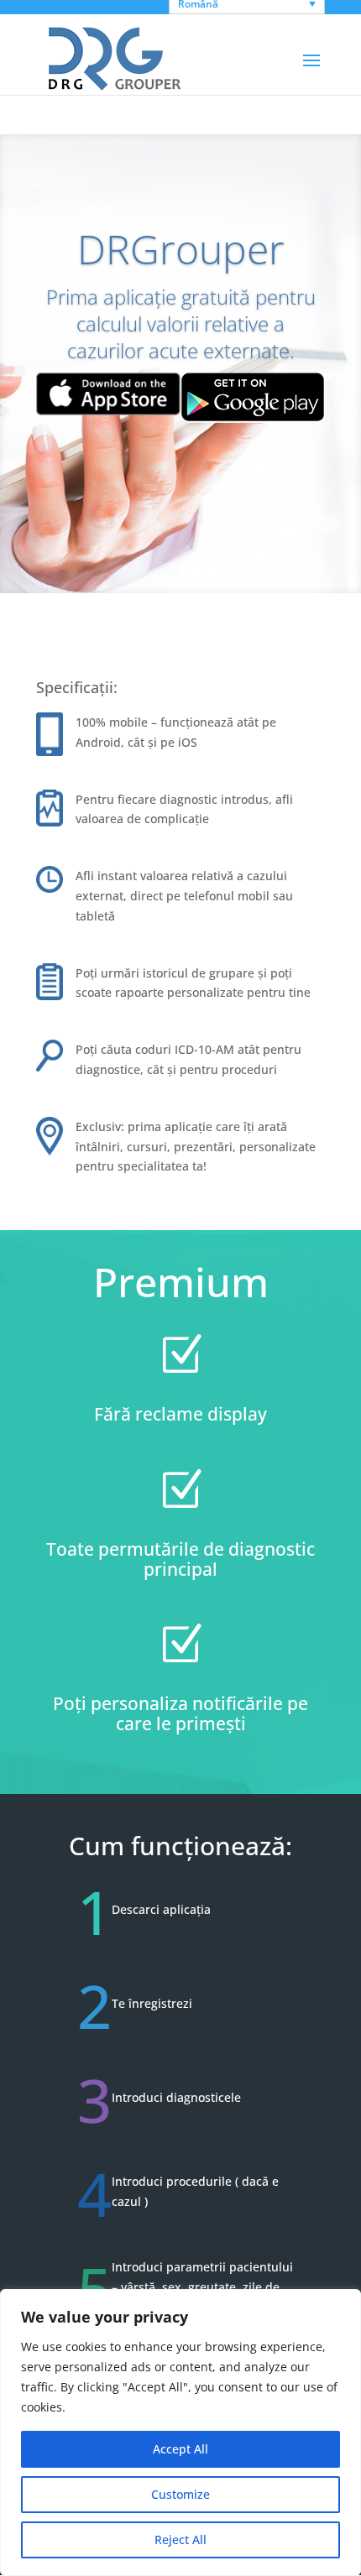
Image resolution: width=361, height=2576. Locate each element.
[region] (180, 2433)
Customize (180, 2494)
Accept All (180, 2449)
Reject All (180, 2539)
